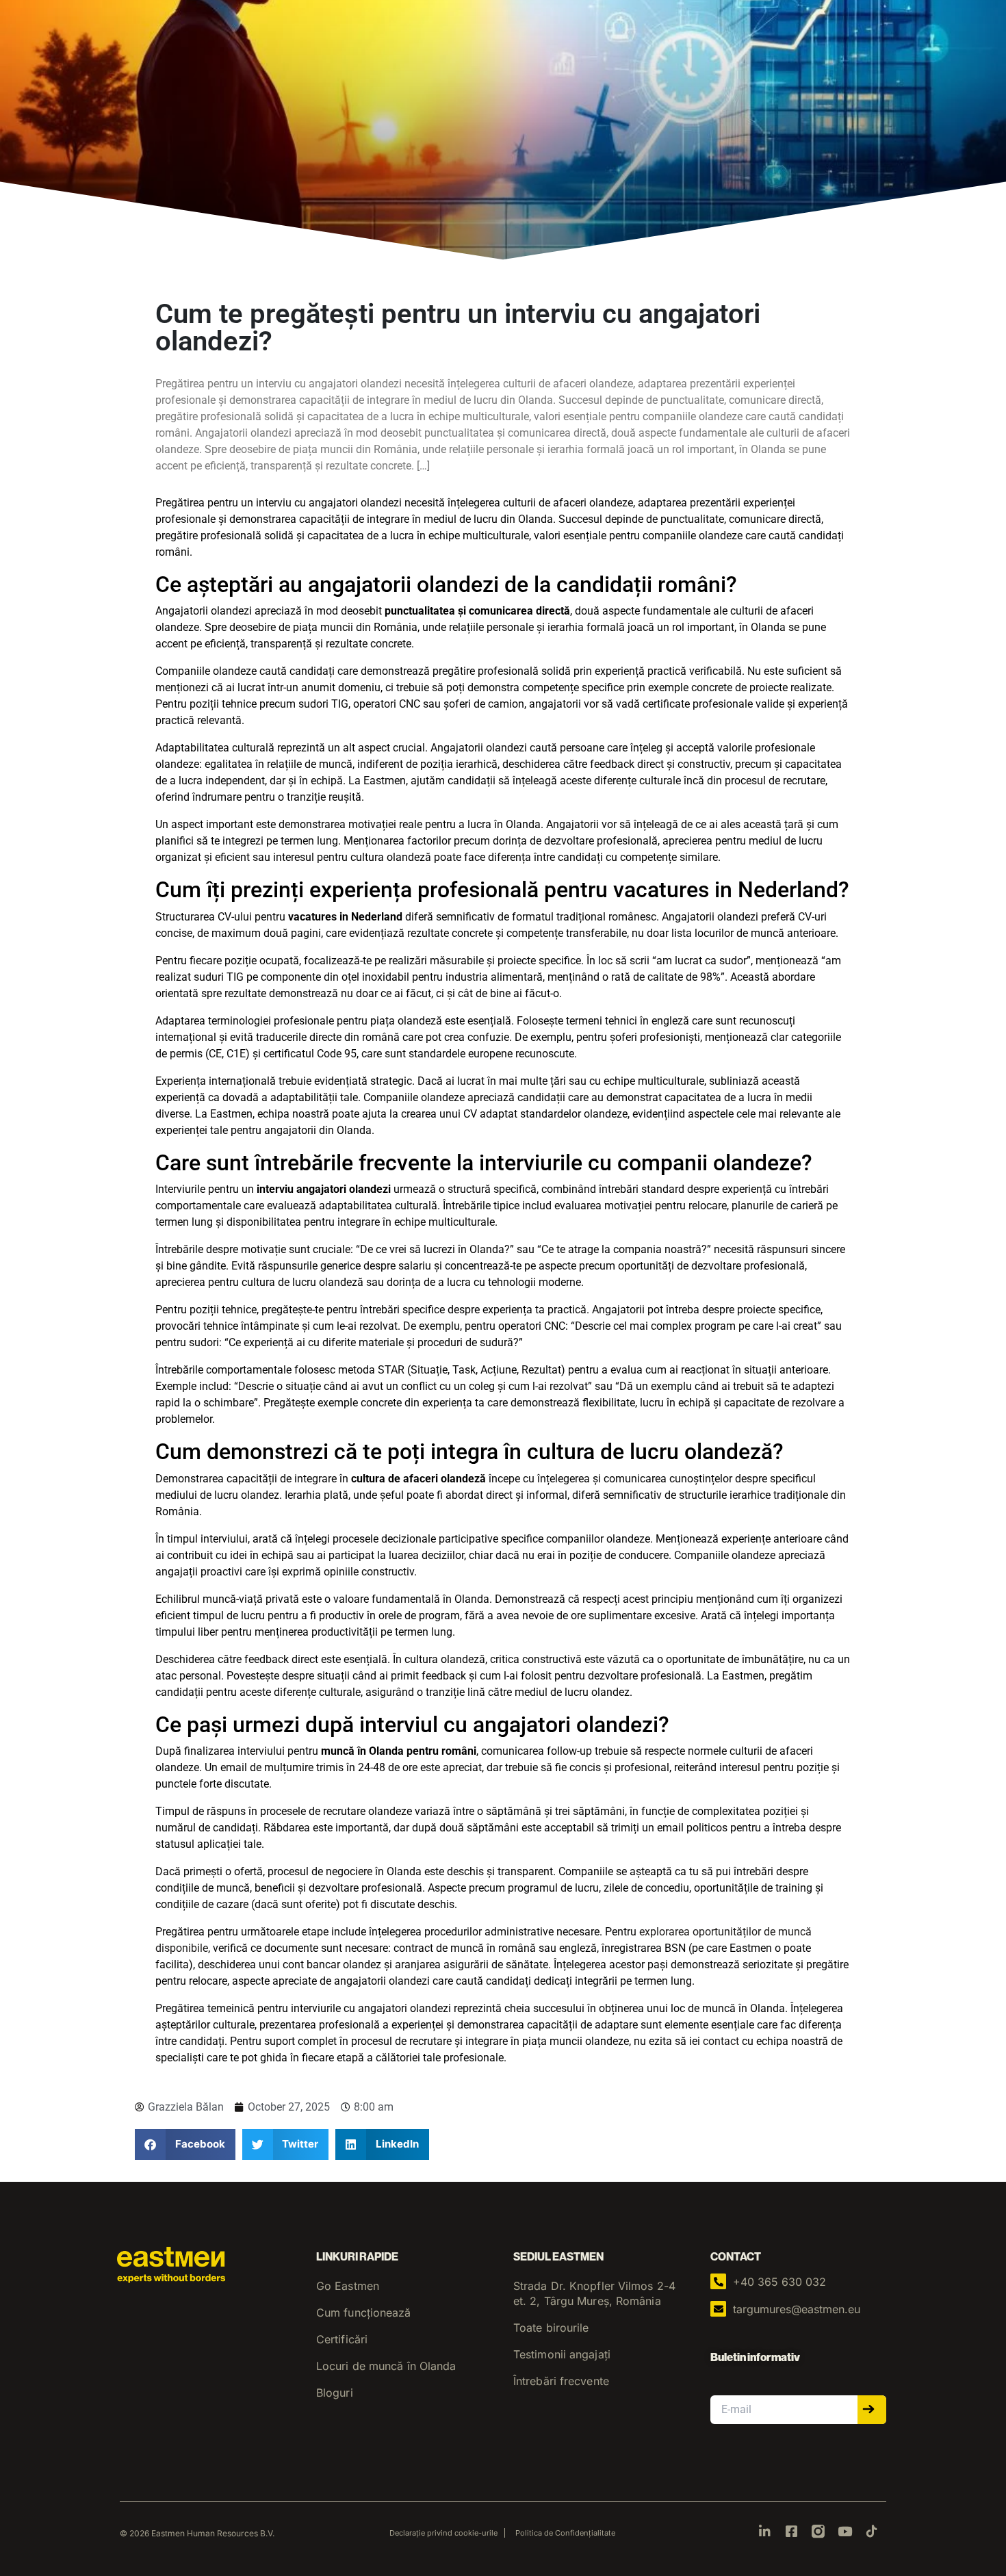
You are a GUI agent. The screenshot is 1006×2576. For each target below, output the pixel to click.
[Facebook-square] (791, 2531)
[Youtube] (845, 2531)
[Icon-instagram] (818, 2531)
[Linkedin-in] (765, 2531)
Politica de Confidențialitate (565, 2533)
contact (721, 2041)
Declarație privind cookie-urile (443, 2533)
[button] (185, 2144)
